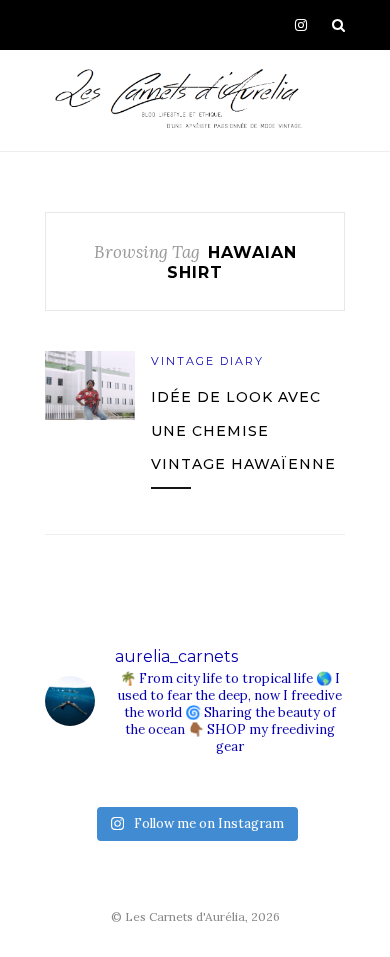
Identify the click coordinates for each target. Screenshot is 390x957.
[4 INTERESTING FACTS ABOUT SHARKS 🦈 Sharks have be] (54, 785)
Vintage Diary (207, 361)
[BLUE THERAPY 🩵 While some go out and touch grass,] (204, 785)
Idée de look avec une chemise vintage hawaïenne (243, 430)
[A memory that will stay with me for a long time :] (279, 785)
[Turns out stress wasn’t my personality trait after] (129, 785)
